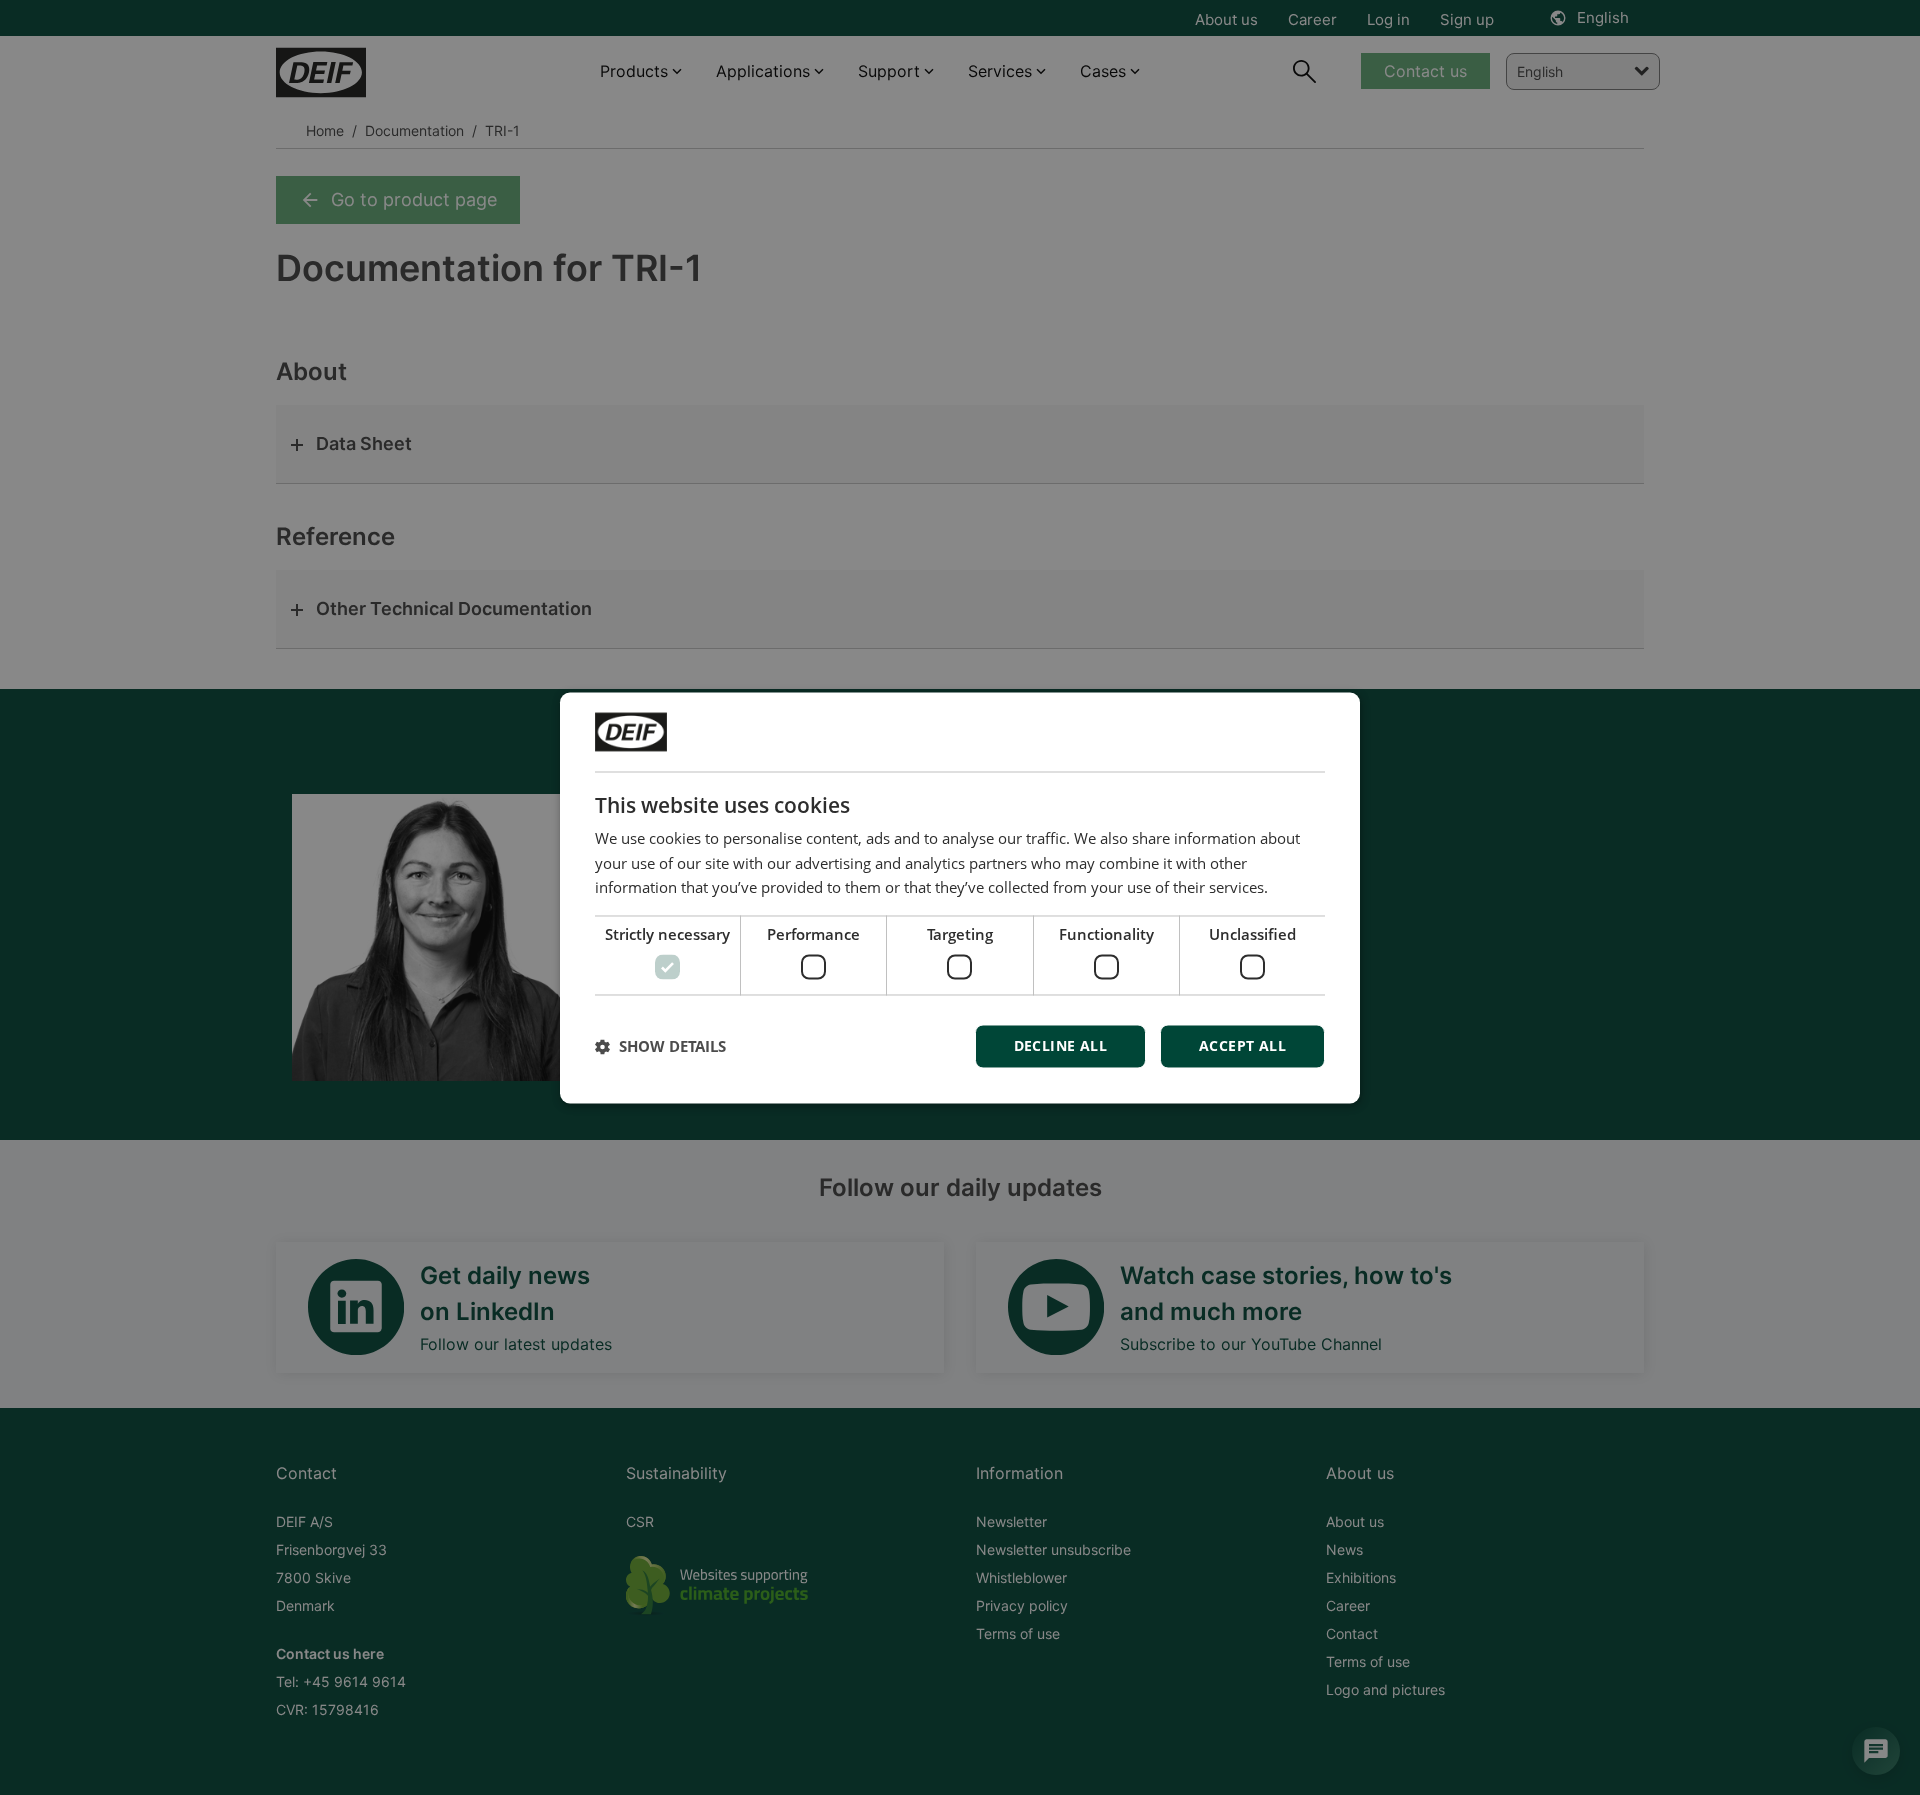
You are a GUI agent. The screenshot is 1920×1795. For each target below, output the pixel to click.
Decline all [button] (1060, 1045)
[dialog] (960, 897)
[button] (660, 1046)
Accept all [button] (1242, 1045)
